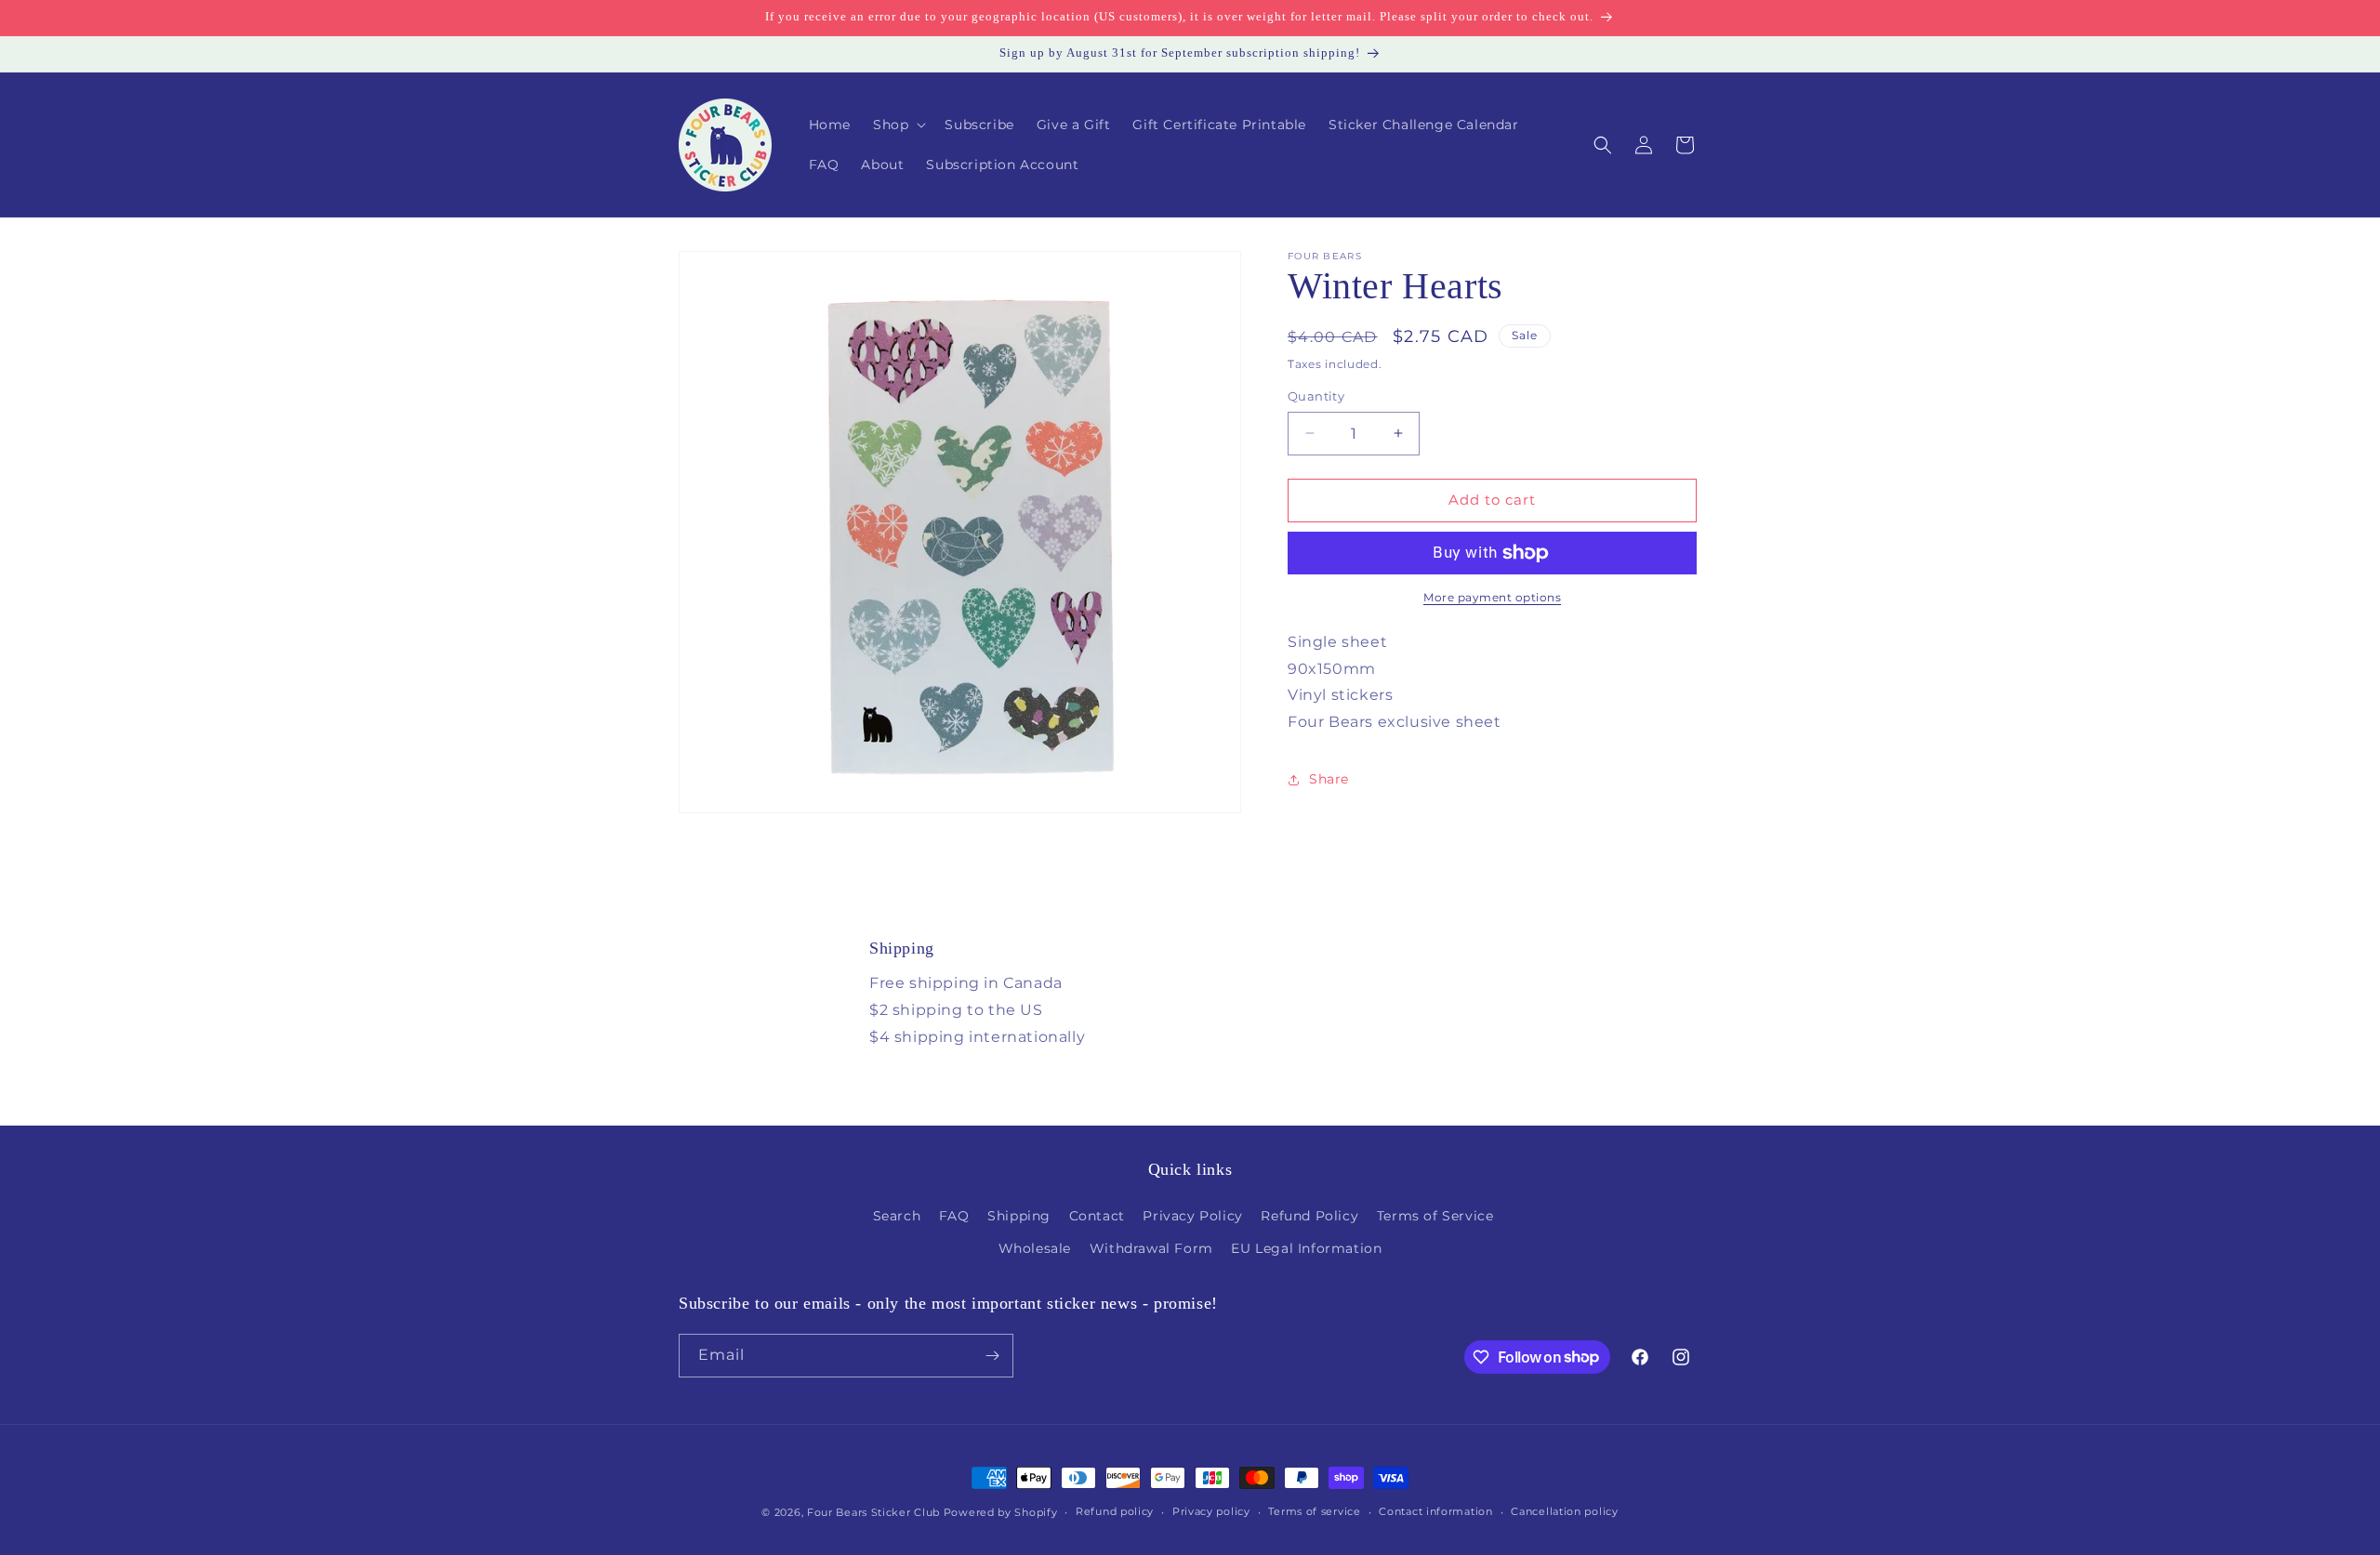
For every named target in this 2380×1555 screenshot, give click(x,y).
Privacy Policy (1192, 1216)
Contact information (1435, 1511)
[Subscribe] (992, 1356)
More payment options (1492, 597)
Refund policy (1115, 1511)
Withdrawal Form (1151, 1248)
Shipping (1019, 1216)
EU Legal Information (1306, 1248)
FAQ (954, 1216)
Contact (1097, 1216)
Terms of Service (1435, 1216)
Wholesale (1035, 1248)
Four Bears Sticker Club (873, 1512)
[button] (898, 125)
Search (897, 1216)
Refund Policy (1309, 1216)
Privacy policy (1211, 1511)
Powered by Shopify (1001, 1512)
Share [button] (1329, 780)
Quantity (1316, 396)
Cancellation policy (1564, 1511)
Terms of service (1314, 1511)
